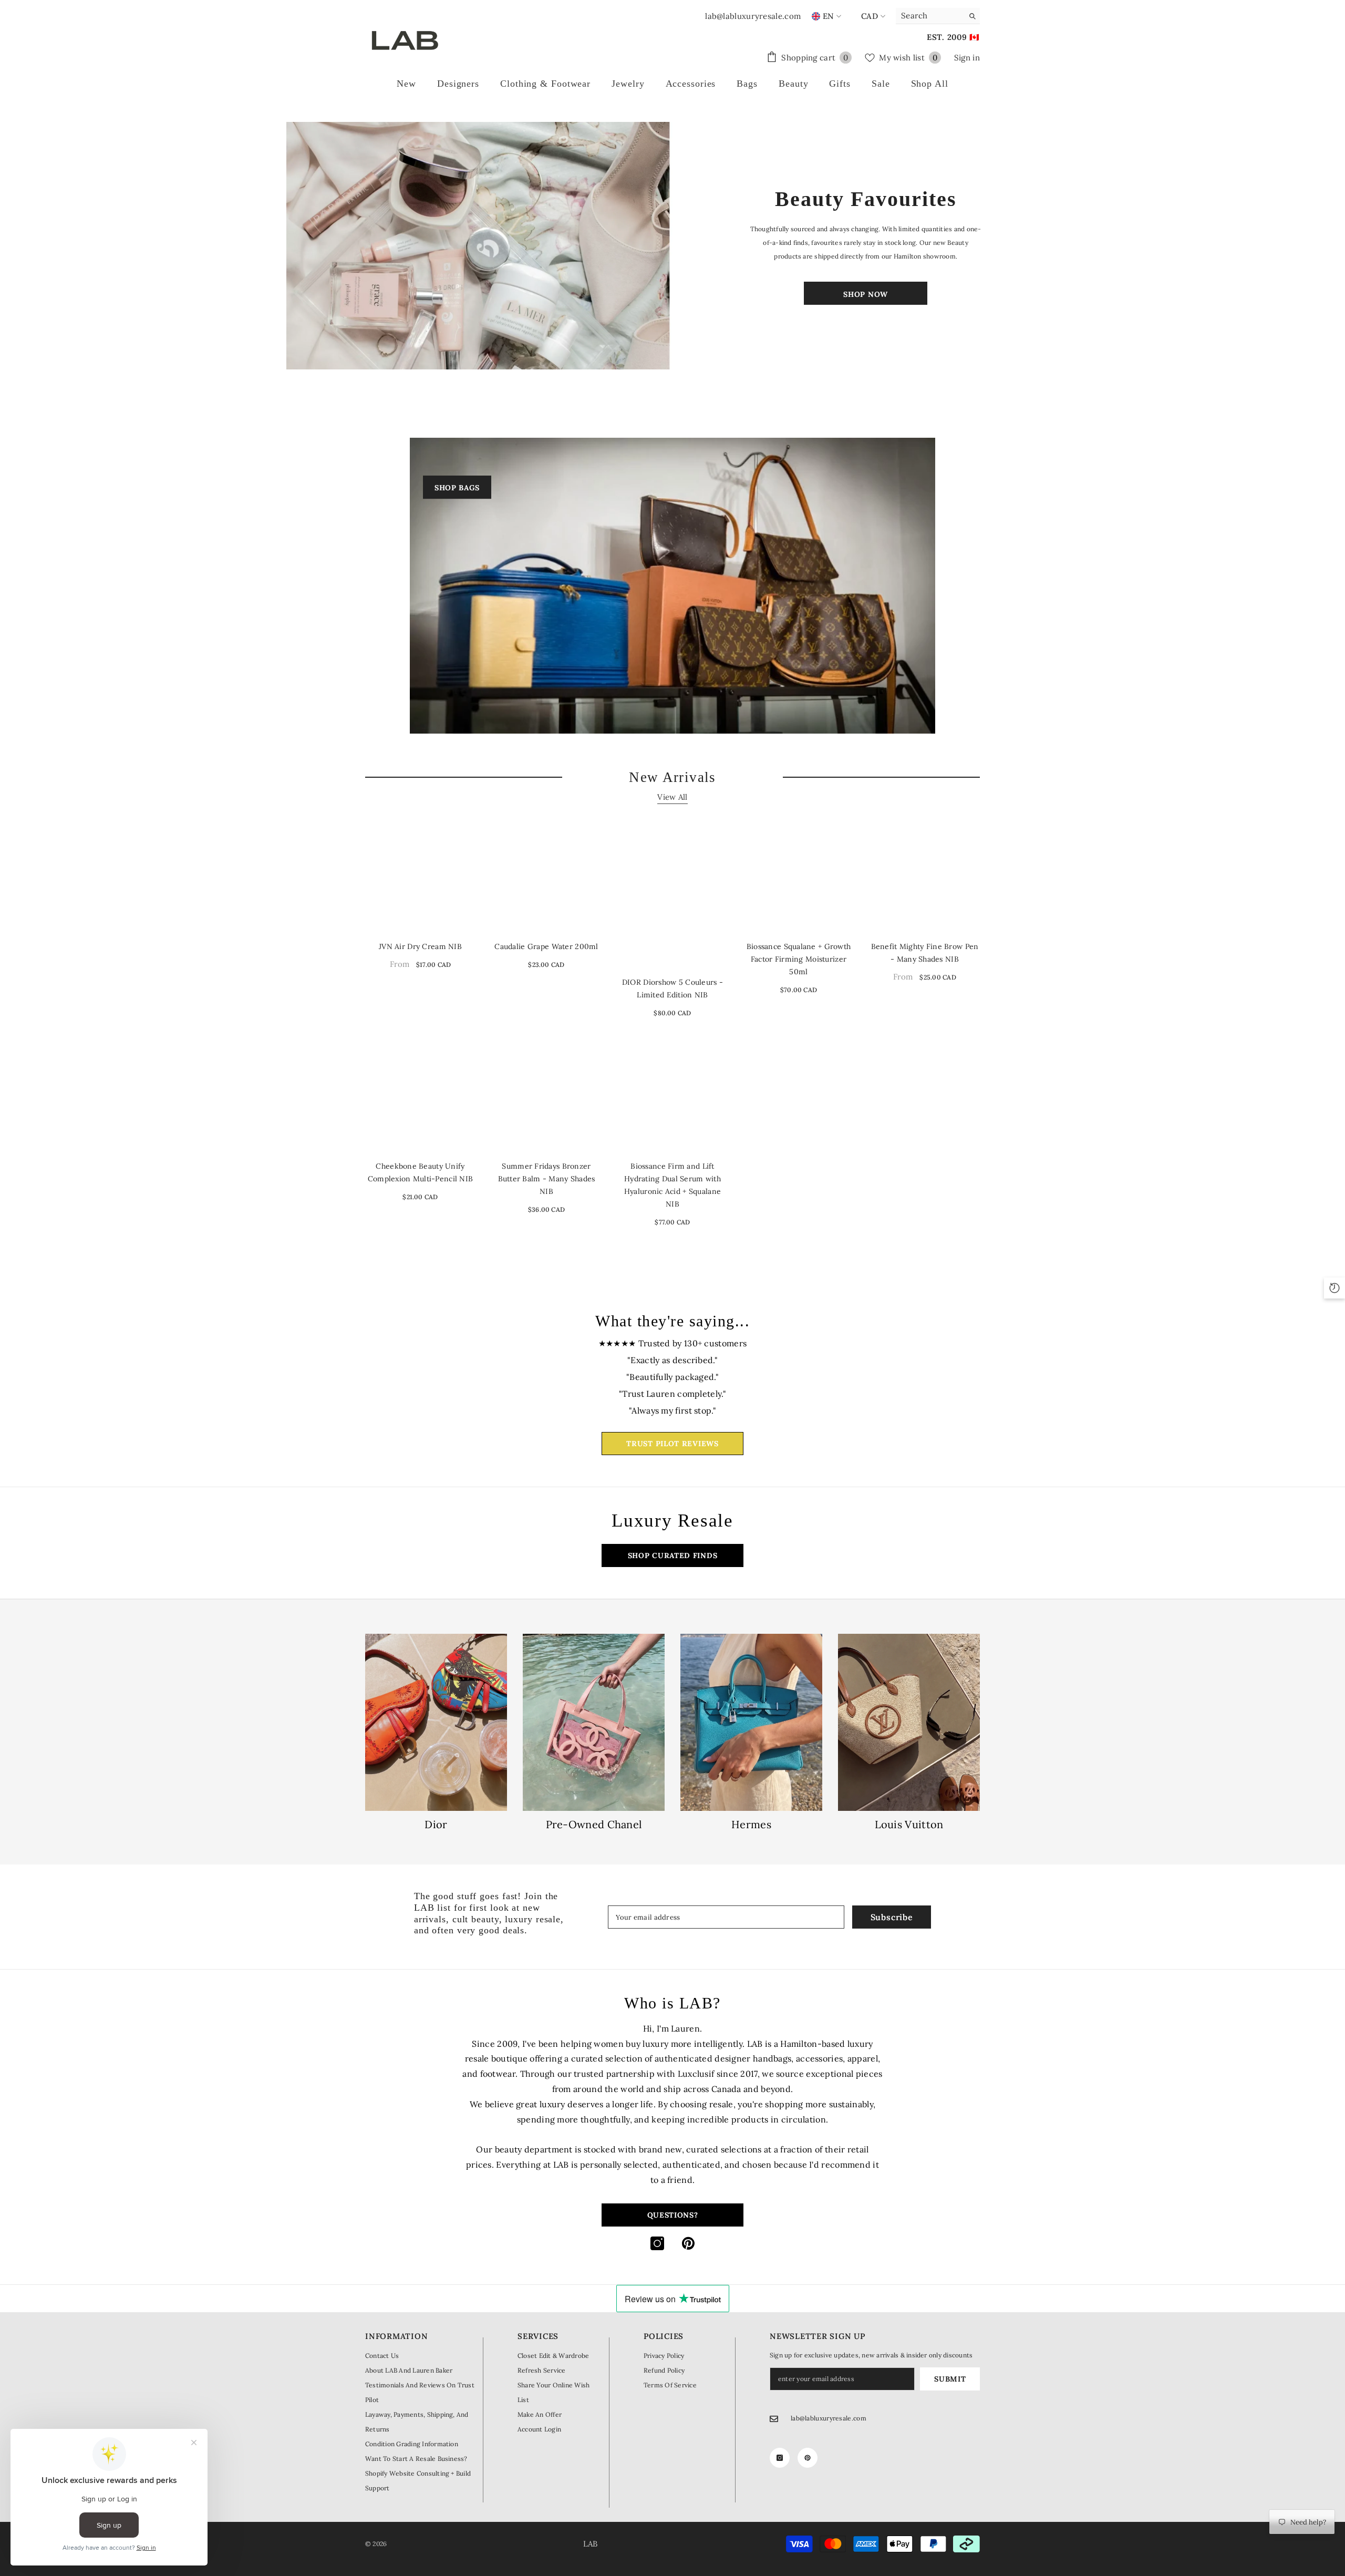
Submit (950, 2379)
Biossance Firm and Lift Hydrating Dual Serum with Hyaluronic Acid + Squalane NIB (672, 1185)
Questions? (673, 2215)
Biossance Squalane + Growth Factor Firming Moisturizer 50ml (799, 959)
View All (672, 797)
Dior (436, 1825)
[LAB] (479, 246)
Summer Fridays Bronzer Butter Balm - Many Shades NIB (547, 1179)
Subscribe (892, 1917)
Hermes (751, 1825)
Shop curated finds (673, 1555)
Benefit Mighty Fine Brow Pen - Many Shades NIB (925, 953)
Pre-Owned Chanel (594, 1825)
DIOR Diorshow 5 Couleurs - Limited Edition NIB (672, 988)
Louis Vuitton (909, 1825)
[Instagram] (657, 2243)
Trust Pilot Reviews (672, 1444)
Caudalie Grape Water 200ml (546, 946)
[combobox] (930, 16)
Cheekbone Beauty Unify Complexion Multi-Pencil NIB (421, 1172)
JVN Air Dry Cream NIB (420, 946)
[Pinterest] (688, 2243)
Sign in (967, 58)
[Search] (938, 16)
